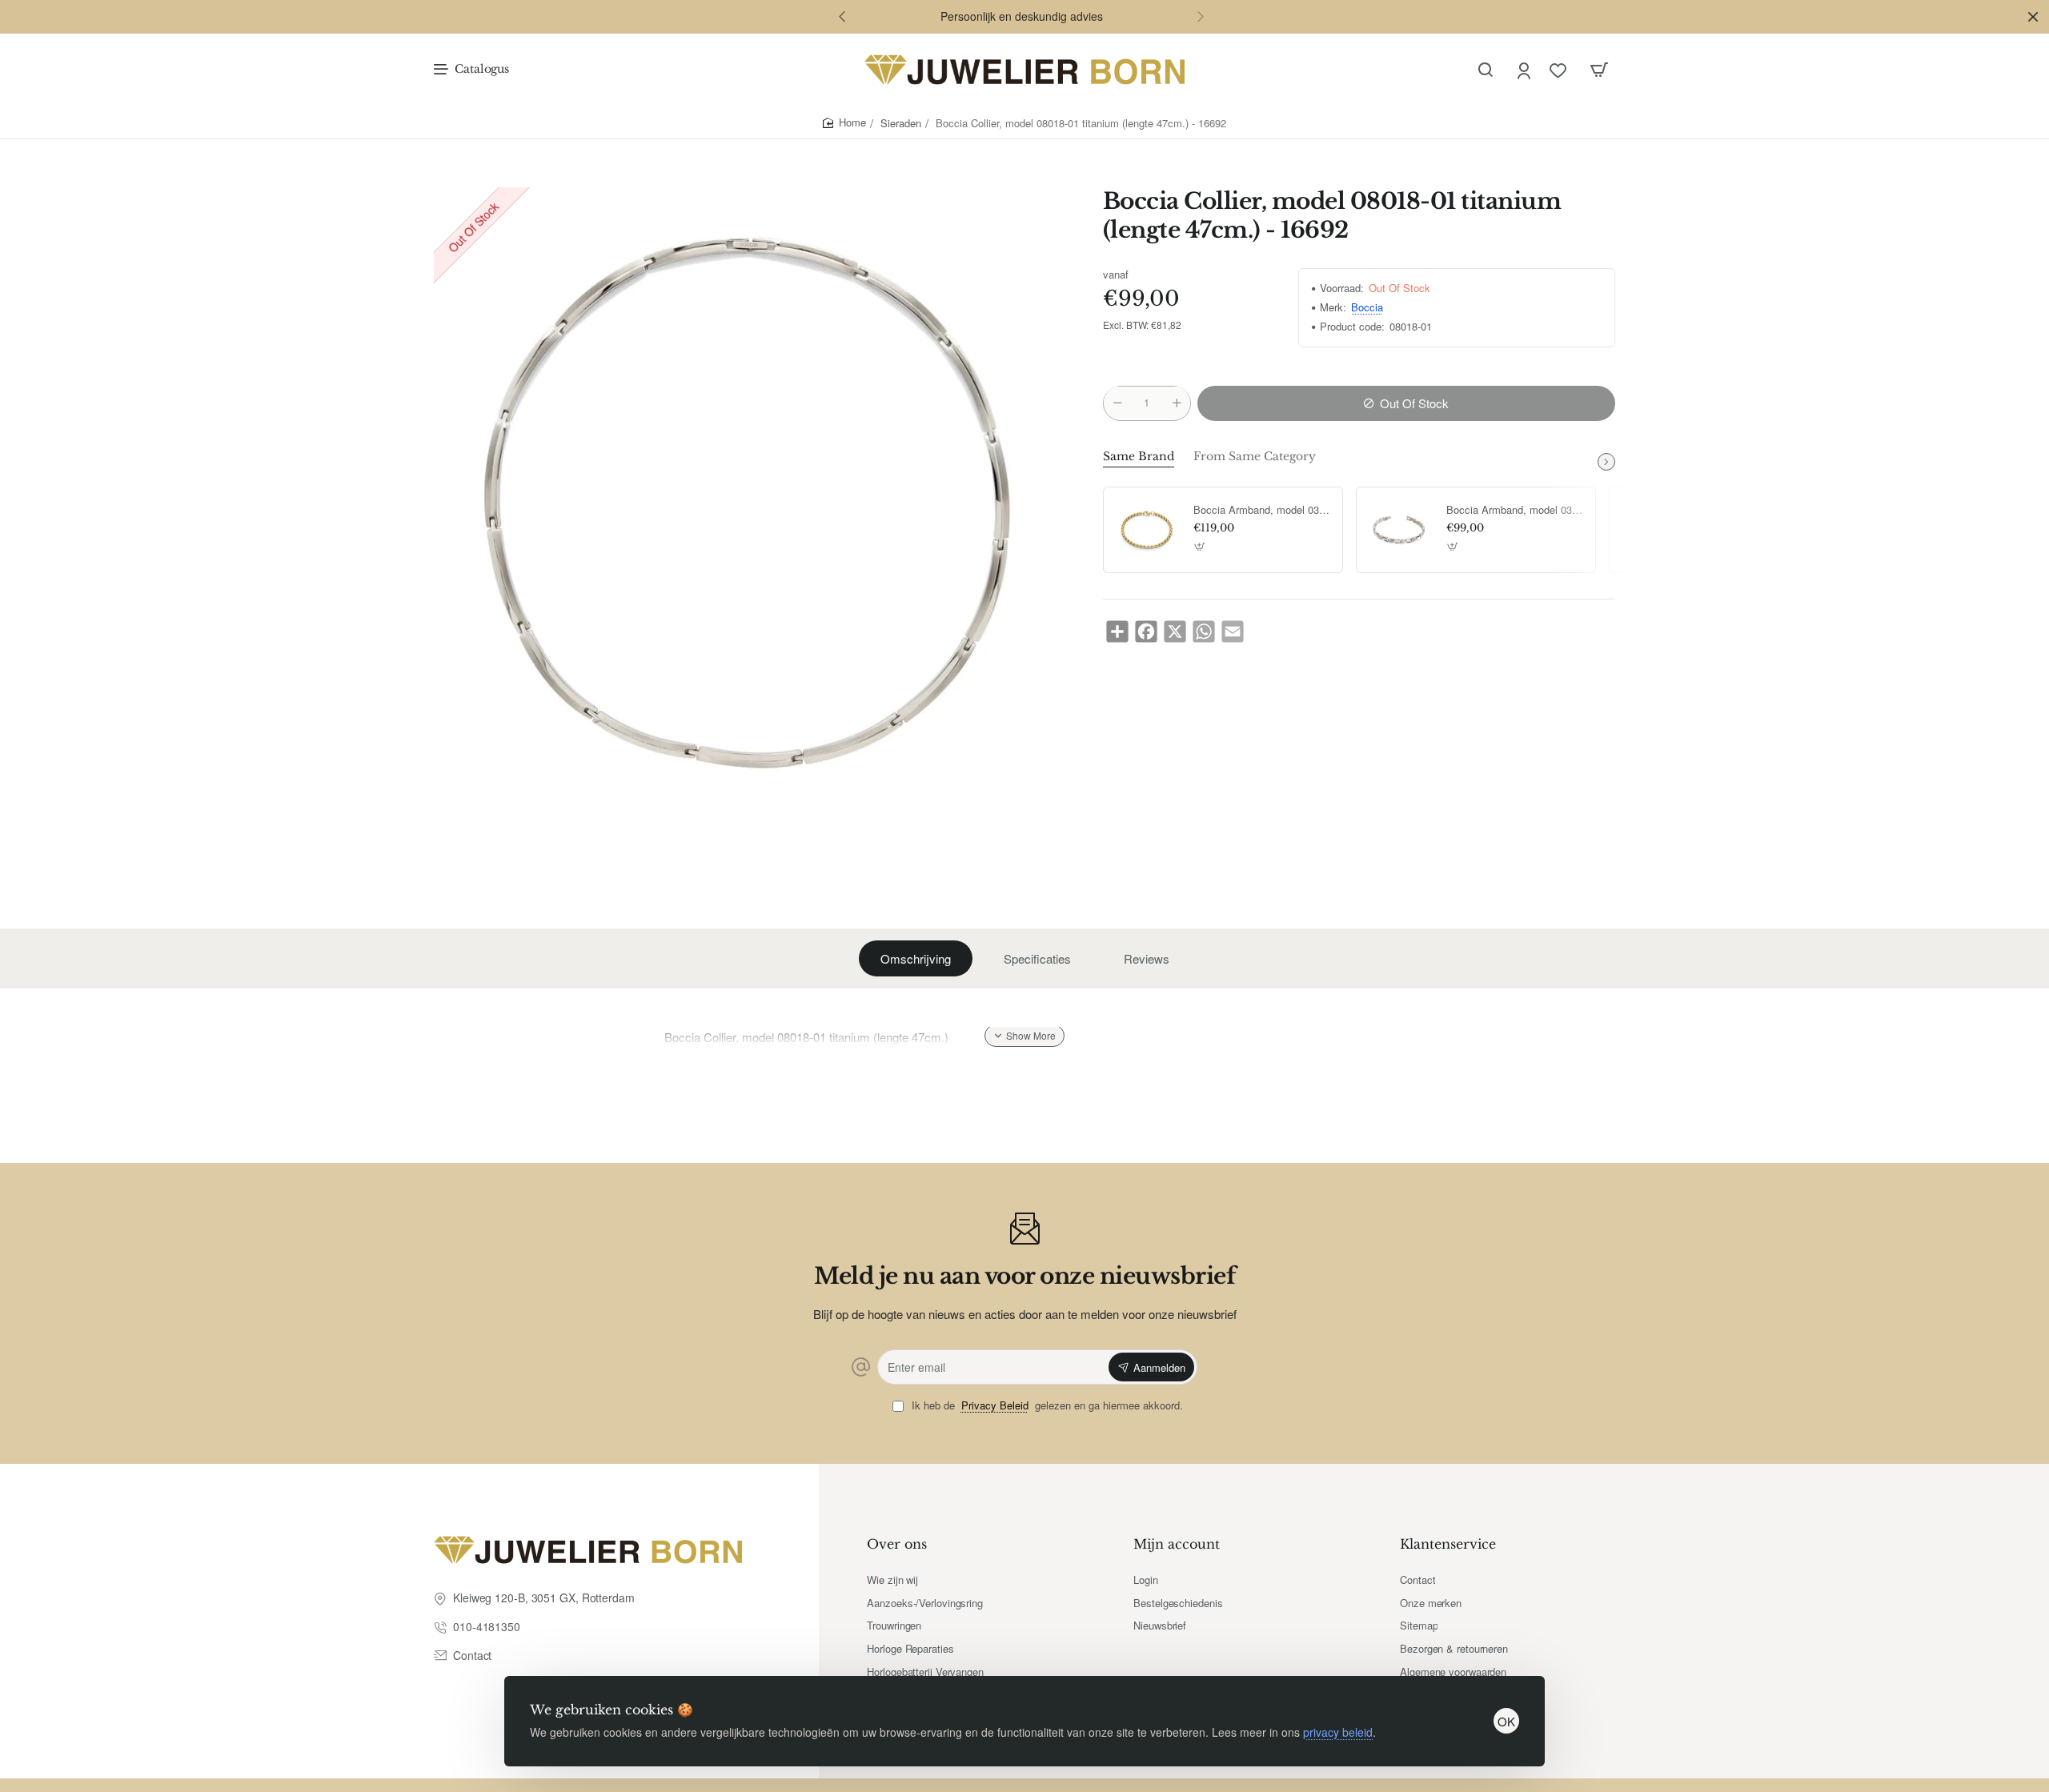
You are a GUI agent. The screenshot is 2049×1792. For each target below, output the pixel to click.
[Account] (1525, 70)
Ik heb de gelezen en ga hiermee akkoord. (1046, 1406)
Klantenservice (1448, 1544)
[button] (842, 16)
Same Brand (1139, 456)
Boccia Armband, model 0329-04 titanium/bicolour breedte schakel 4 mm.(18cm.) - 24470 (1262, 510)
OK (1506, 1721)
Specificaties (1037, 958)
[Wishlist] (1560, 70)
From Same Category (1255, 456)
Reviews (1147, 958)
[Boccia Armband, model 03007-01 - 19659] (1399, 530)
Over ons (897, 1544)
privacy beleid (1338, 1732)
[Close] (2033, 17)
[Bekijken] (1599, 70)
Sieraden (901, 123)
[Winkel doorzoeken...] (1486, 70)
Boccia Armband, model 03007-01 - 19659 (1515, 510)
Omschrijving (916, 958)
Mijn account (1177, 1544)
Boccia (1367, 308)
